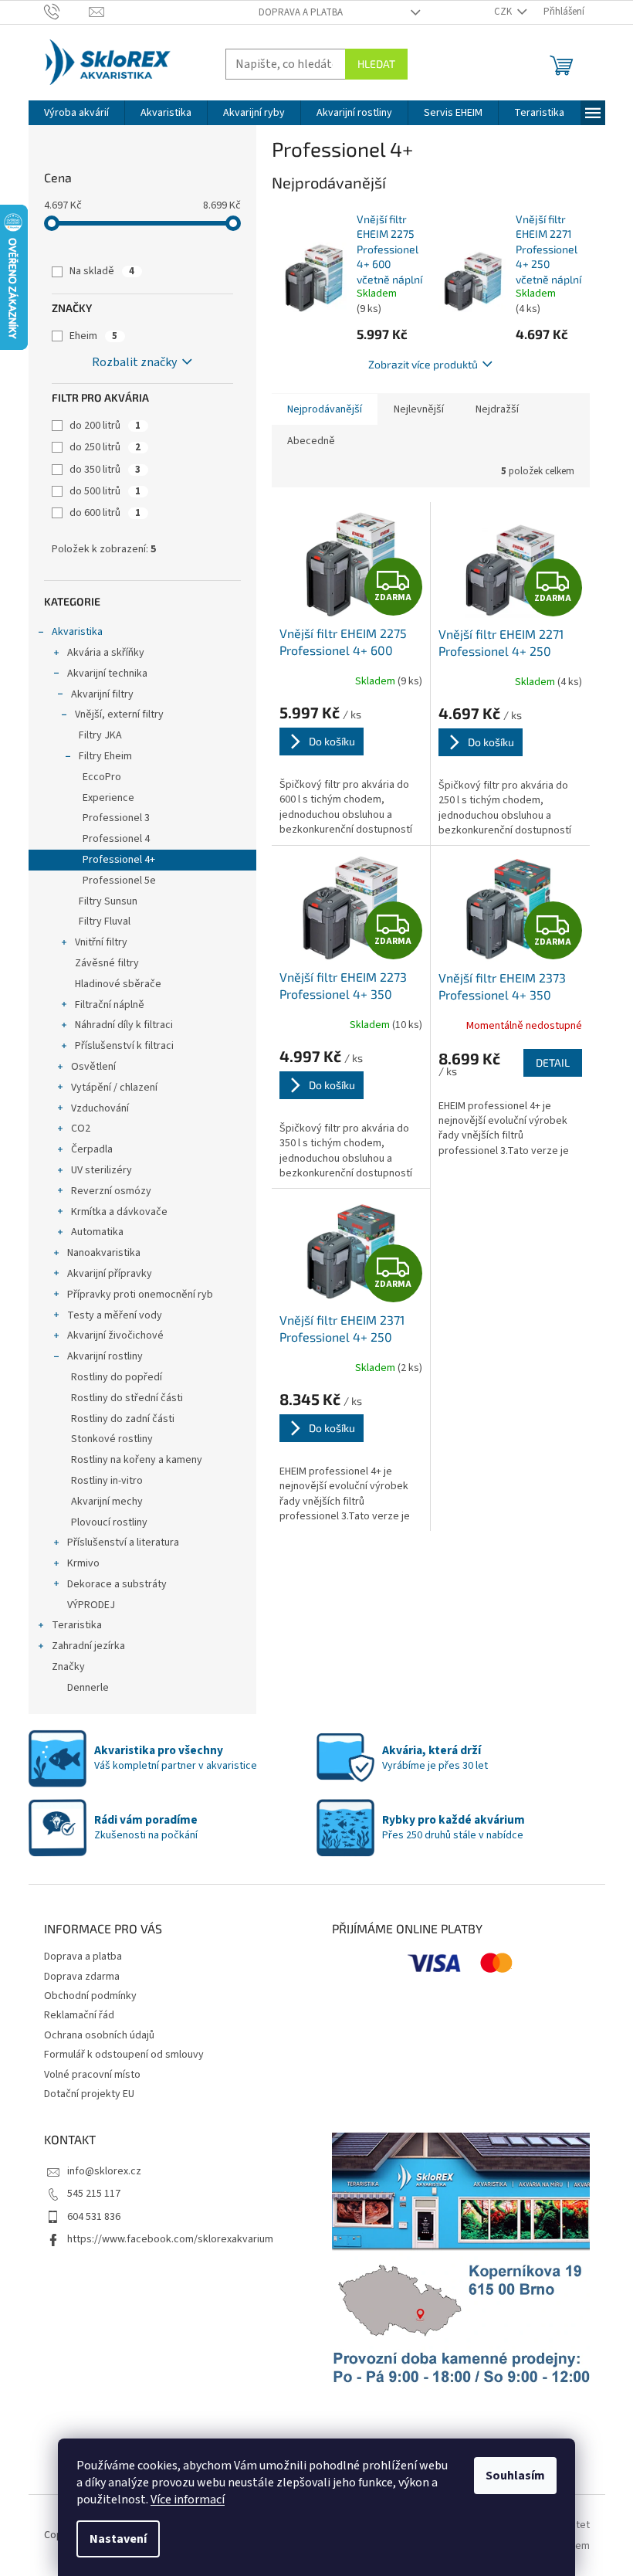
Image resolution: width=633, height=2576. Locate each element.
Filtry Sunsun (108, 901)
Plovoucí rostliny (109, 1522)
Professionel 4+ (119, 860)
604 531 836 (94, 2217)
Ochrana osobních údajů (99, 2035)
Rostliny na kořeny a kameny (137, 1460)
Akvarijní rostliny (105, 1356)
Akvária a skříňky (106, 653)
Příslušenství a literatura (123, 1543)
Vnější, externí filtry (119, 714)
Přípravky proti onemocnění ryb (140, 1295)
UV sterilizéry (102, 1170)
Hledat (376, 64)
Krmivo (83, 1563)
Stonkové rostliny (112, 1439)
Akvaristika (77, 632)
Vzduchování (100, 1108)
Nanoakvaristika (104, 1253)
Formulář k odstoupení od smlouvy (124, 2055)
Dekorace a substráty (117, 1584)
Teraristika (77, 1625)
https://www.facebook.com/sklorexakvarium (170, 2239)
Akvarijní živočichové (115, 1336)
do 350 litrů (105, 470)
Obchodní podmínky (90, 1996)
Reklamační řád (79, 2015)
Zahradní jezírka (88, 1646)
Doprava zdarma (82, 1977)
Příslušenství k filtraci (124, 1046)
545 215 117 (94, 2194)
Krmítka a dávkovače (119, 1212)
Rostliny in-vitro (107, 1481)
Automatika (97, 1232)
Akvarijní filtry (102, 694)
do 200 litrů (105, 426)
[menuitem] (76, 113)
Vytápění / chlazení (114, 1088)
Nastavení (118, 2539)
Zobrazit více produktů (423, 364)
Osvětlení (93, 1067)
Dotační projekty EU (89, 2094)
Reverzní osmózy (111, 1191)
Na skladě (102, 271)
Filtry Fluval (105, 921)
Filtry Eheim (105, 756)
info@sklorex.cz (104, 2171)
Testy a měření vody (115, 1315)
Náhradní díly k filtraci (124, 1025)
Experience (108, 798)
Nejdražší (497, 409)
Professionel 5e (119, 881)
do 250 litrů (105, 447)
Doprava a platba (301, 12)
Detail (553, 1062)
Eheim (93, 336)
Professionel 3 (116, 818)
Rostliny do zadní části (123, 1419)
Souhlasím (515, 2476)
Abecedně (311, 441)
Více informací (188, 2500)
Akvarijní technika (107, 674)
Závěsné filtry (107, 963)
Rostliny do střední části (127, 1398)
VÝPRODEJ (91, 1605)
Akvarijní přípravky (110, 1274)
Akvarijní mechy (107, 1502)
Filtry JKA (100, 735)
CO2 (81, 1128)
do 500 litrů (105, 491)
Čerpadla (92, 1149)
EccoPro (102, 777)
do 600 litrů (105, 513)
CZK (504, 12)
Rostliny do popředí (117, 1377)
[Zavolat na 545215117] (67, 12)
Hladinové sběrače (118, 984)
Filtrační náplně (110, 1005)
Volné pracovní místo (92, 2075)
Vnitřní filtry (101, 942)
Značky (68, 1667)
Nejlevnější (419, 409)
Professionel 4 (116, 839)
